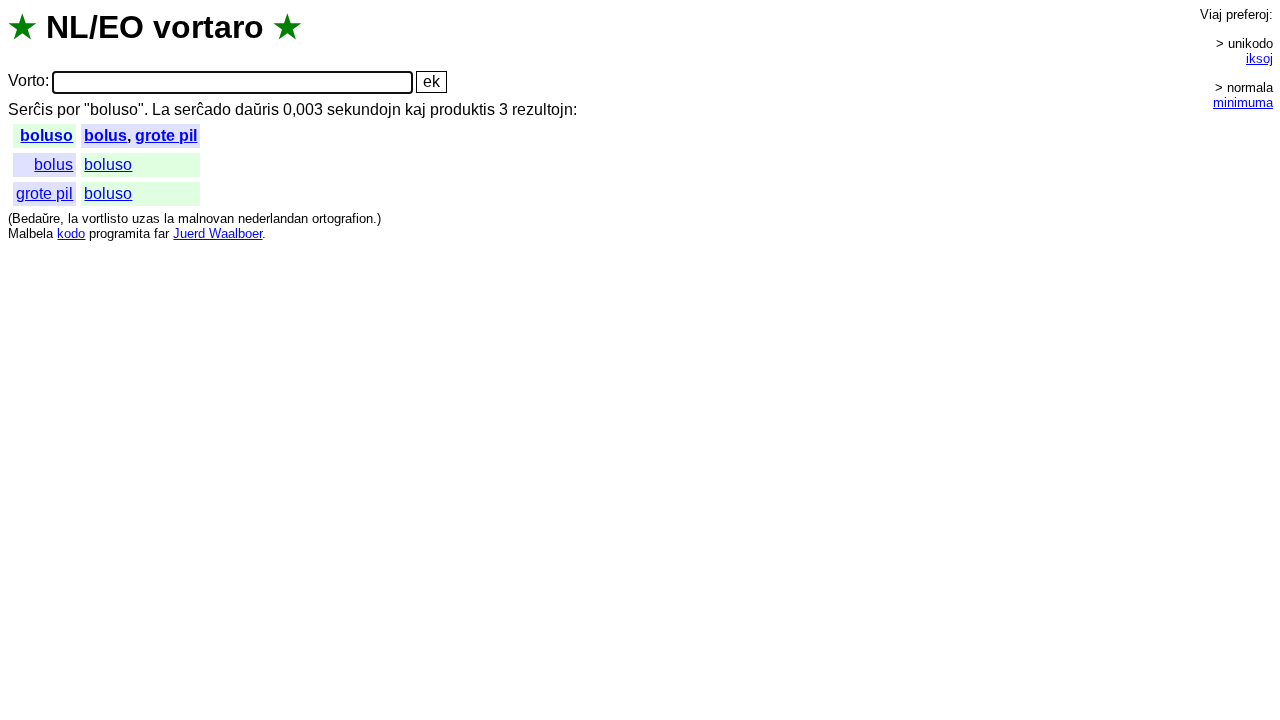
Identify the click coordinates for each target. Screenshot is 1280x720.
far (161, 233)
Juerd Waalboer (217, 233)
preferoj (1247, 14)
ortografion (342, 218)
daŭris (257, 109)
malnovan (206, 218)
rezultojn (542, 109)
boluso (46, 135)
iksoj (1259, 58)
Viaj (1211, 14)
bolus (105, 135)
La (161, 109)
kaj (415, 109)
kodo (71, 233)
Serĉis (30, 109)
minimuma (1243, 102)
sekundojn (364, 109)
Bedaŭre (36, 218)
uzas (146, 218)
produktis (462, 109)
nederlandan (273, 218)
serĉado (202, 109)
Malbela (30, 233)
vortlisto (105, 218)
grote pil (166, 135)
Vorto (26, 81)
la (73, 218)
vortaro (208, 27)
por (68, 109)
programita (119, 233)
